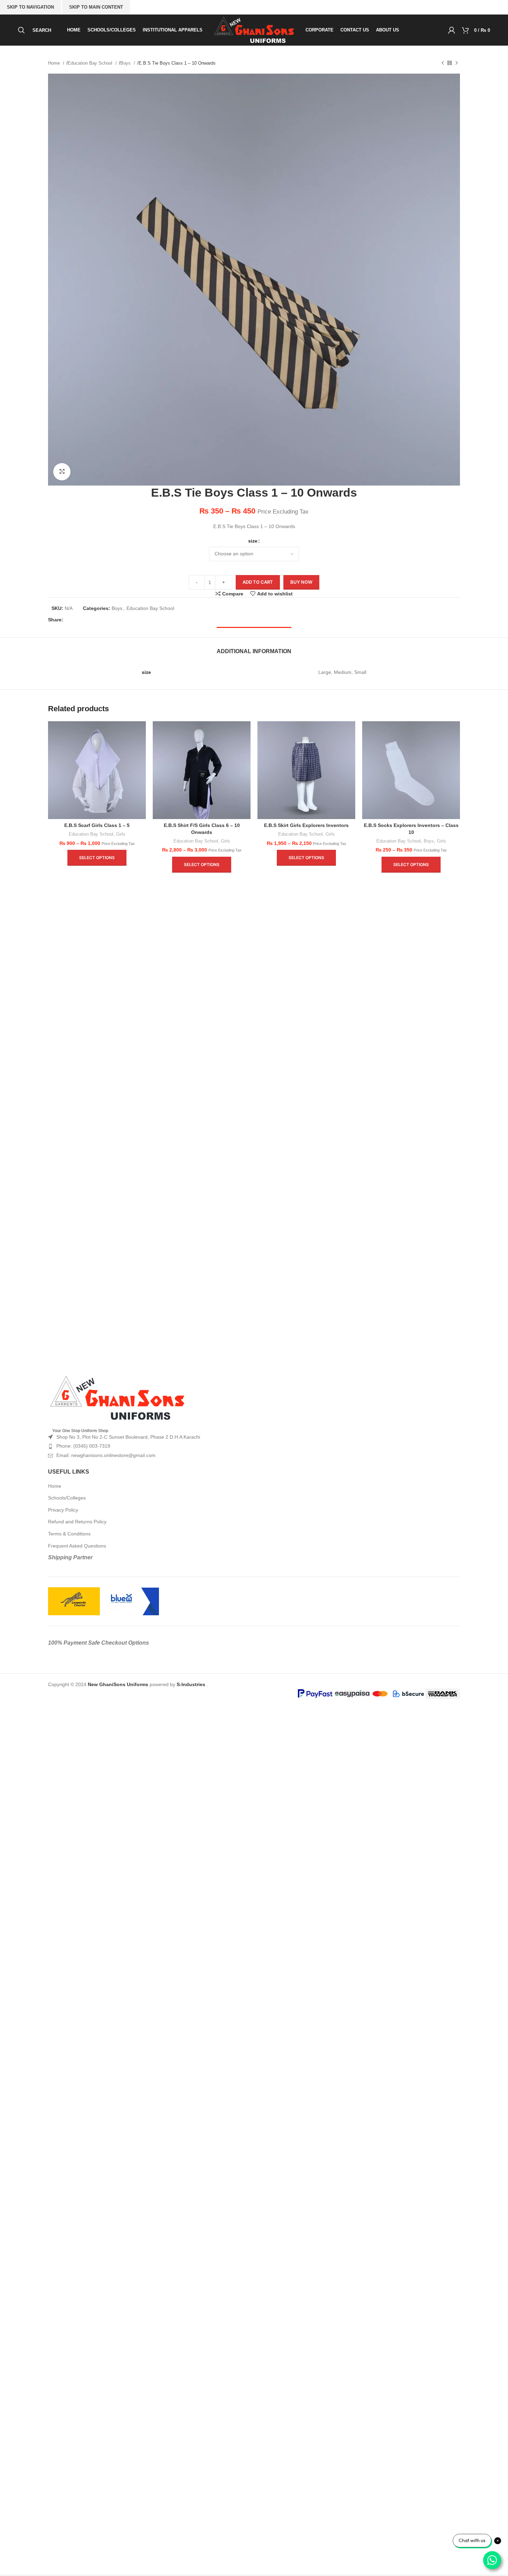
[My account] (452, 30)
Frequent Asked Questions (77, 1546)
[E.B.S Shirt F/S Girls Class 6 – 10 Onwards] (202, 770)
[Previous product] (443, 63)
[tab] (254, 648)
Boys (126, 63)
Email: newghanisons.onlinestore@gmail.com (106, 1455)
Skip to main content (96, 7)
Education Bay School (91, 63)
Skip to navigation (30, 7)
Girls (121, 834)
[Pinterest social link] (93, 620)
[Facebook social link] (70, 620)
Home (55, 63)
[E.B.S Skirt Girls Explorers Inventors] (306, 770)
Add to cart (258, 582)
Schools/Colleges (67, 1498)
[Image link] (117, 1398)
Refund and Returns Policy (77, 1522)
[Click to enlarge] (62, 472)
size (253, 541)
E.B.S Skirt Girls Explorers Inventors (306, 825)
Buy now (301, 582)
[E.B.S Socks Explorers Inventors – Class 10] (411, 770)
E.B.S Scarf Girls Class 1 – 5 (97, 825)
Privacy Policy (63, 1510)
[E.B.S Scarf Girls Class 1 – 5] (97, 770)
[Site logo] (254, 30)
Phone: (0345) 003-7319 (83, 1446)
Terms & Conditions (69, 1534)
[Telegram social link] (115, 620)
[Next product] (457, 63)
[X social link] (82, 620)
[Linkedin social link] (104, 620)
